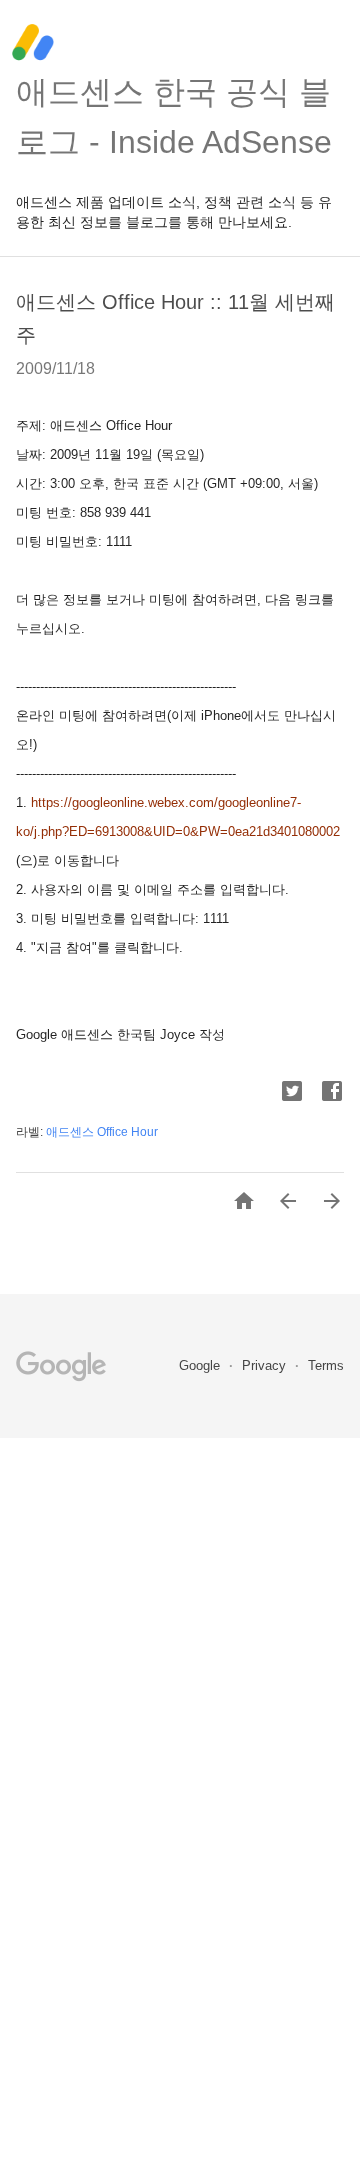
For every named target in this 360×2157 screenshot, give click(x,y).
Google (201, 1365)
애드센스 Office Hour (102, 1132)
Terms (326, 1365)
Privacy (266, 1365)
